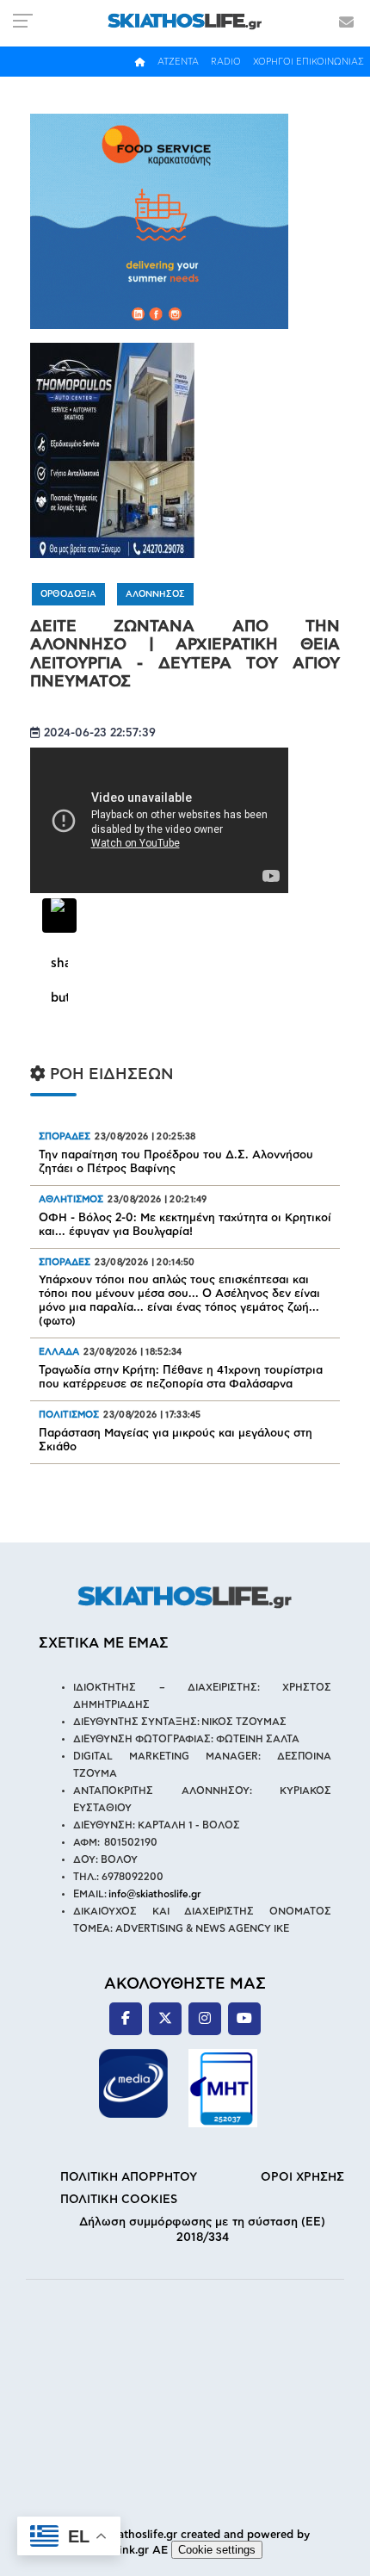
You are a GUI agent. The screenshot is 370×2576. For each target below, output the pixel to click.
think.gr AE (138, 2551)
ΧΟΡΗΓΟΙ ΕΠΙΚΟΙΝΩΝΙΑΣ (308, 62)
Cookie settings (217, 2550)
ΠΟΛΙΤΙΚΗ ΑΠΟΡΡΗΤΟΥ (129, 2177)
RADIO (226, 62)
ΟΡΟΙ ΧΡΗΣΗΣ (302, 2177)
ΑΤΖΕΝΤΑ (178, 62)
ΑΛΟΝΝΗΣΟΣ (155, 594)
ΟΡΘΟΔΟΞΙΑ (68, 594)
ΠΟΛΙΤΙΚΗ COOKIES (119, 2200)
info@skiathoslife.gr (155, 1894)
